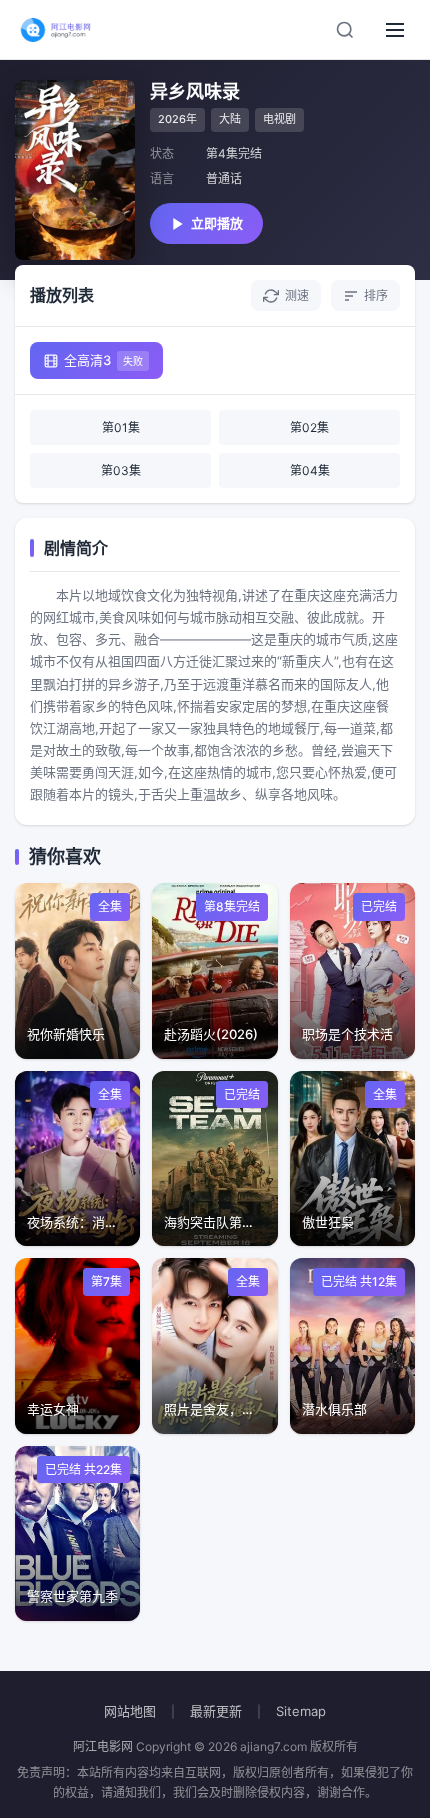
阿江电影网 (103, 1746)
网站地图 (130, 1711)
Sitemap (301, 1711)
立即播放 (217, 223)
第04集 (310, 470)
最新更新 (216, 1711)
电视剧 (279, 119)
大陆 (230, 119)
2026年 (177, 119)
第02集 (309, 427)
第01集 (121, 427)
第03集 (121, 470)
